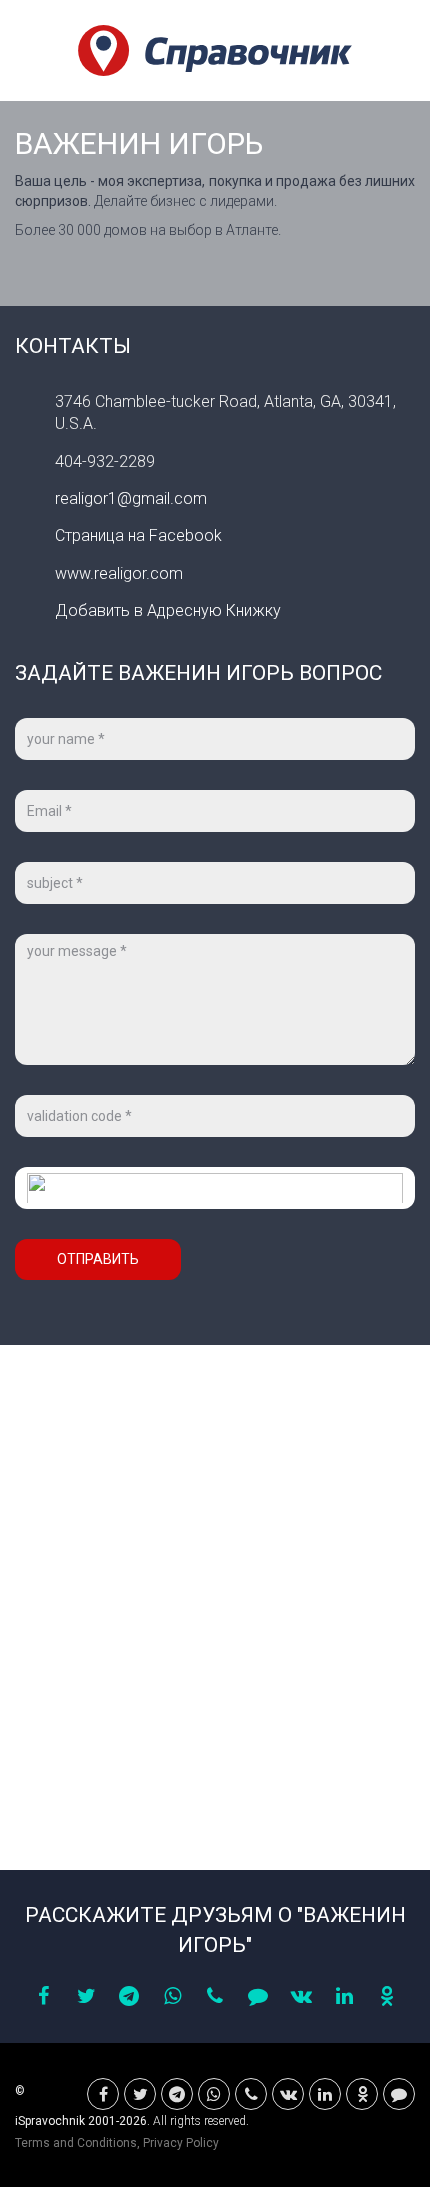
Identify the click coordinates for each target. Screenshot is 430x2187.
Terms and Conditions (76, 2143)
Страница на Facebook (138, 535)
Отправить (98, 1259)
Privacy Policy (181, 2143)
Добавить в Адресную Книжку (168, 610)
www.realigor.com (119, 573)
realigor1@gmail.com (131, 498)
